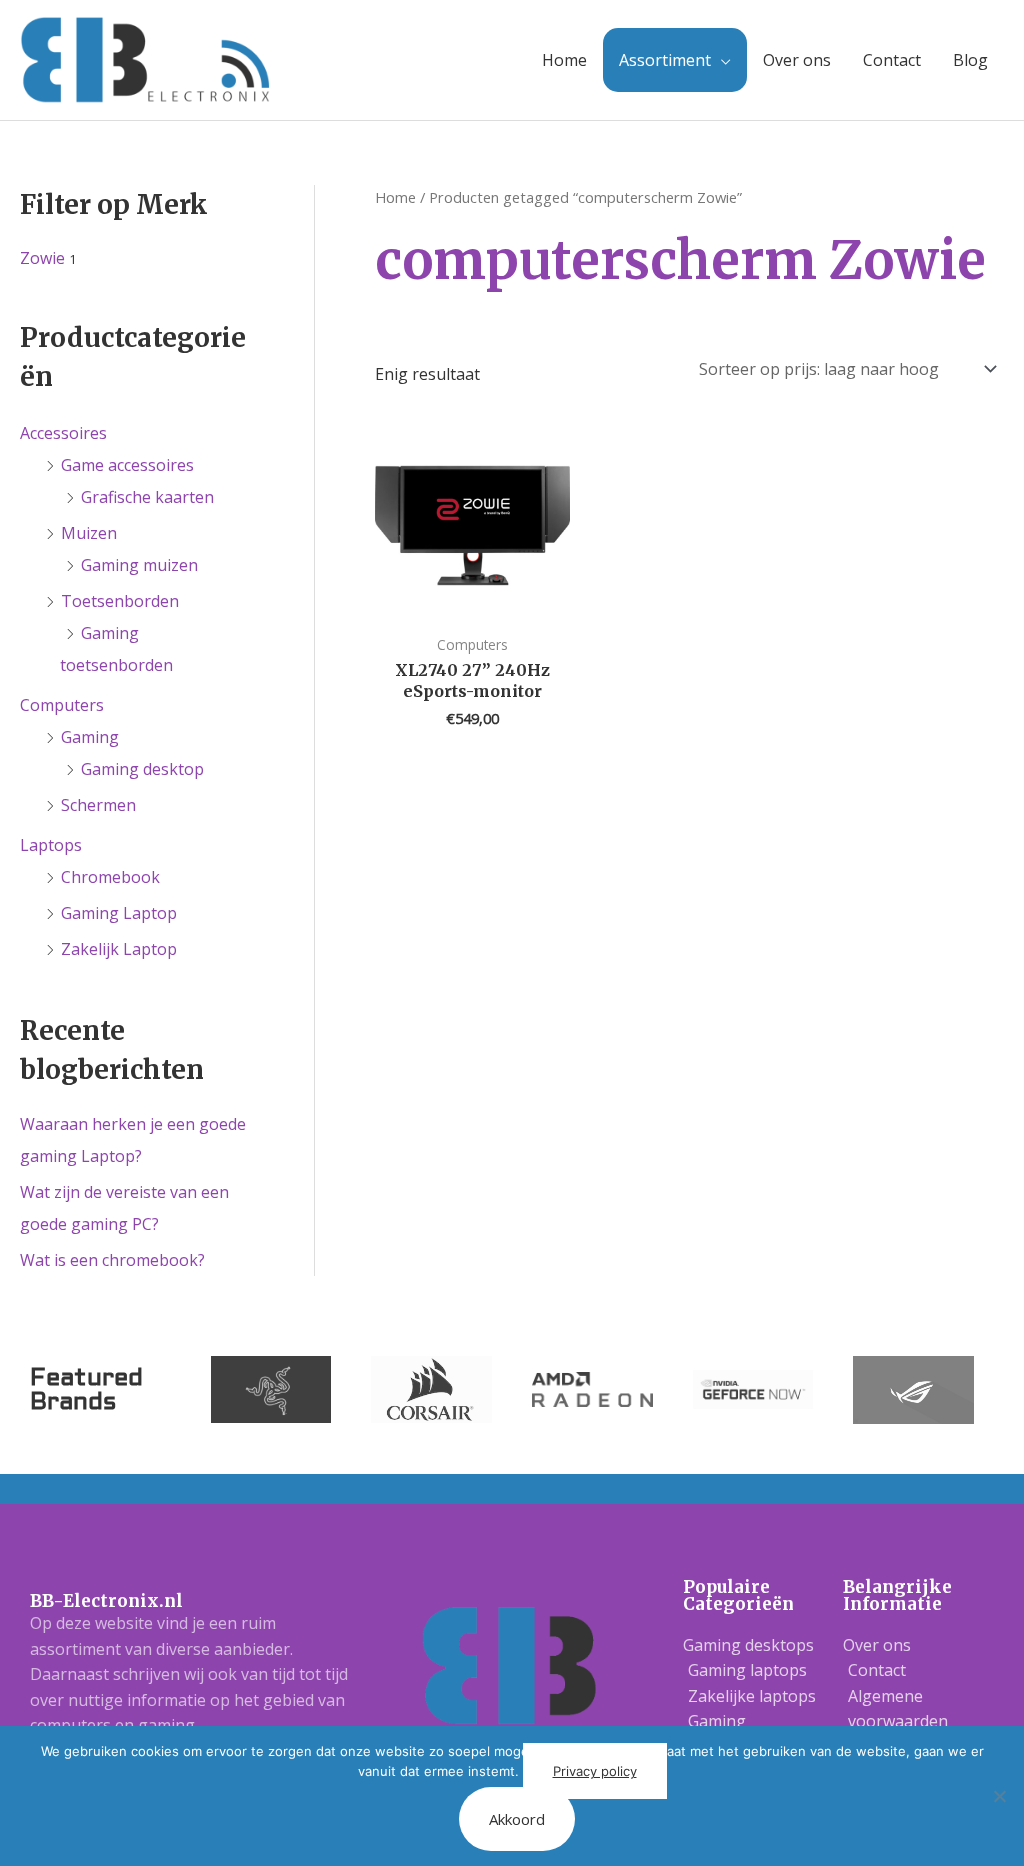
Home (564, 60)
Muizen (89, 533)
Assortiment (665, 60)
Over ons (797, 60)
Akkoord (517, 1819)
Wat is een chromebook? (112, 1260)
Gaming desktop (142, 769)
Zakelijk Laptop (119, 949)
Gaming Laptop (119, 913)
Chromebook (110, 877)
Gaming (90, 737)
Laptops (51, 845)
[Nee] (999, 1796)
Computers (62, 705)
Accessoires (63, 433)
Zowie (42, 258)
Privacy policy (595, 1771)
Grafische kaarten (147, 497)
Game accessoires (127, 465)
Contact (892, 60)
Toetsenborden (120, 601)
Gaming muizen (139, 565)
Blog (970, 60)
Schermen (98, 805)
